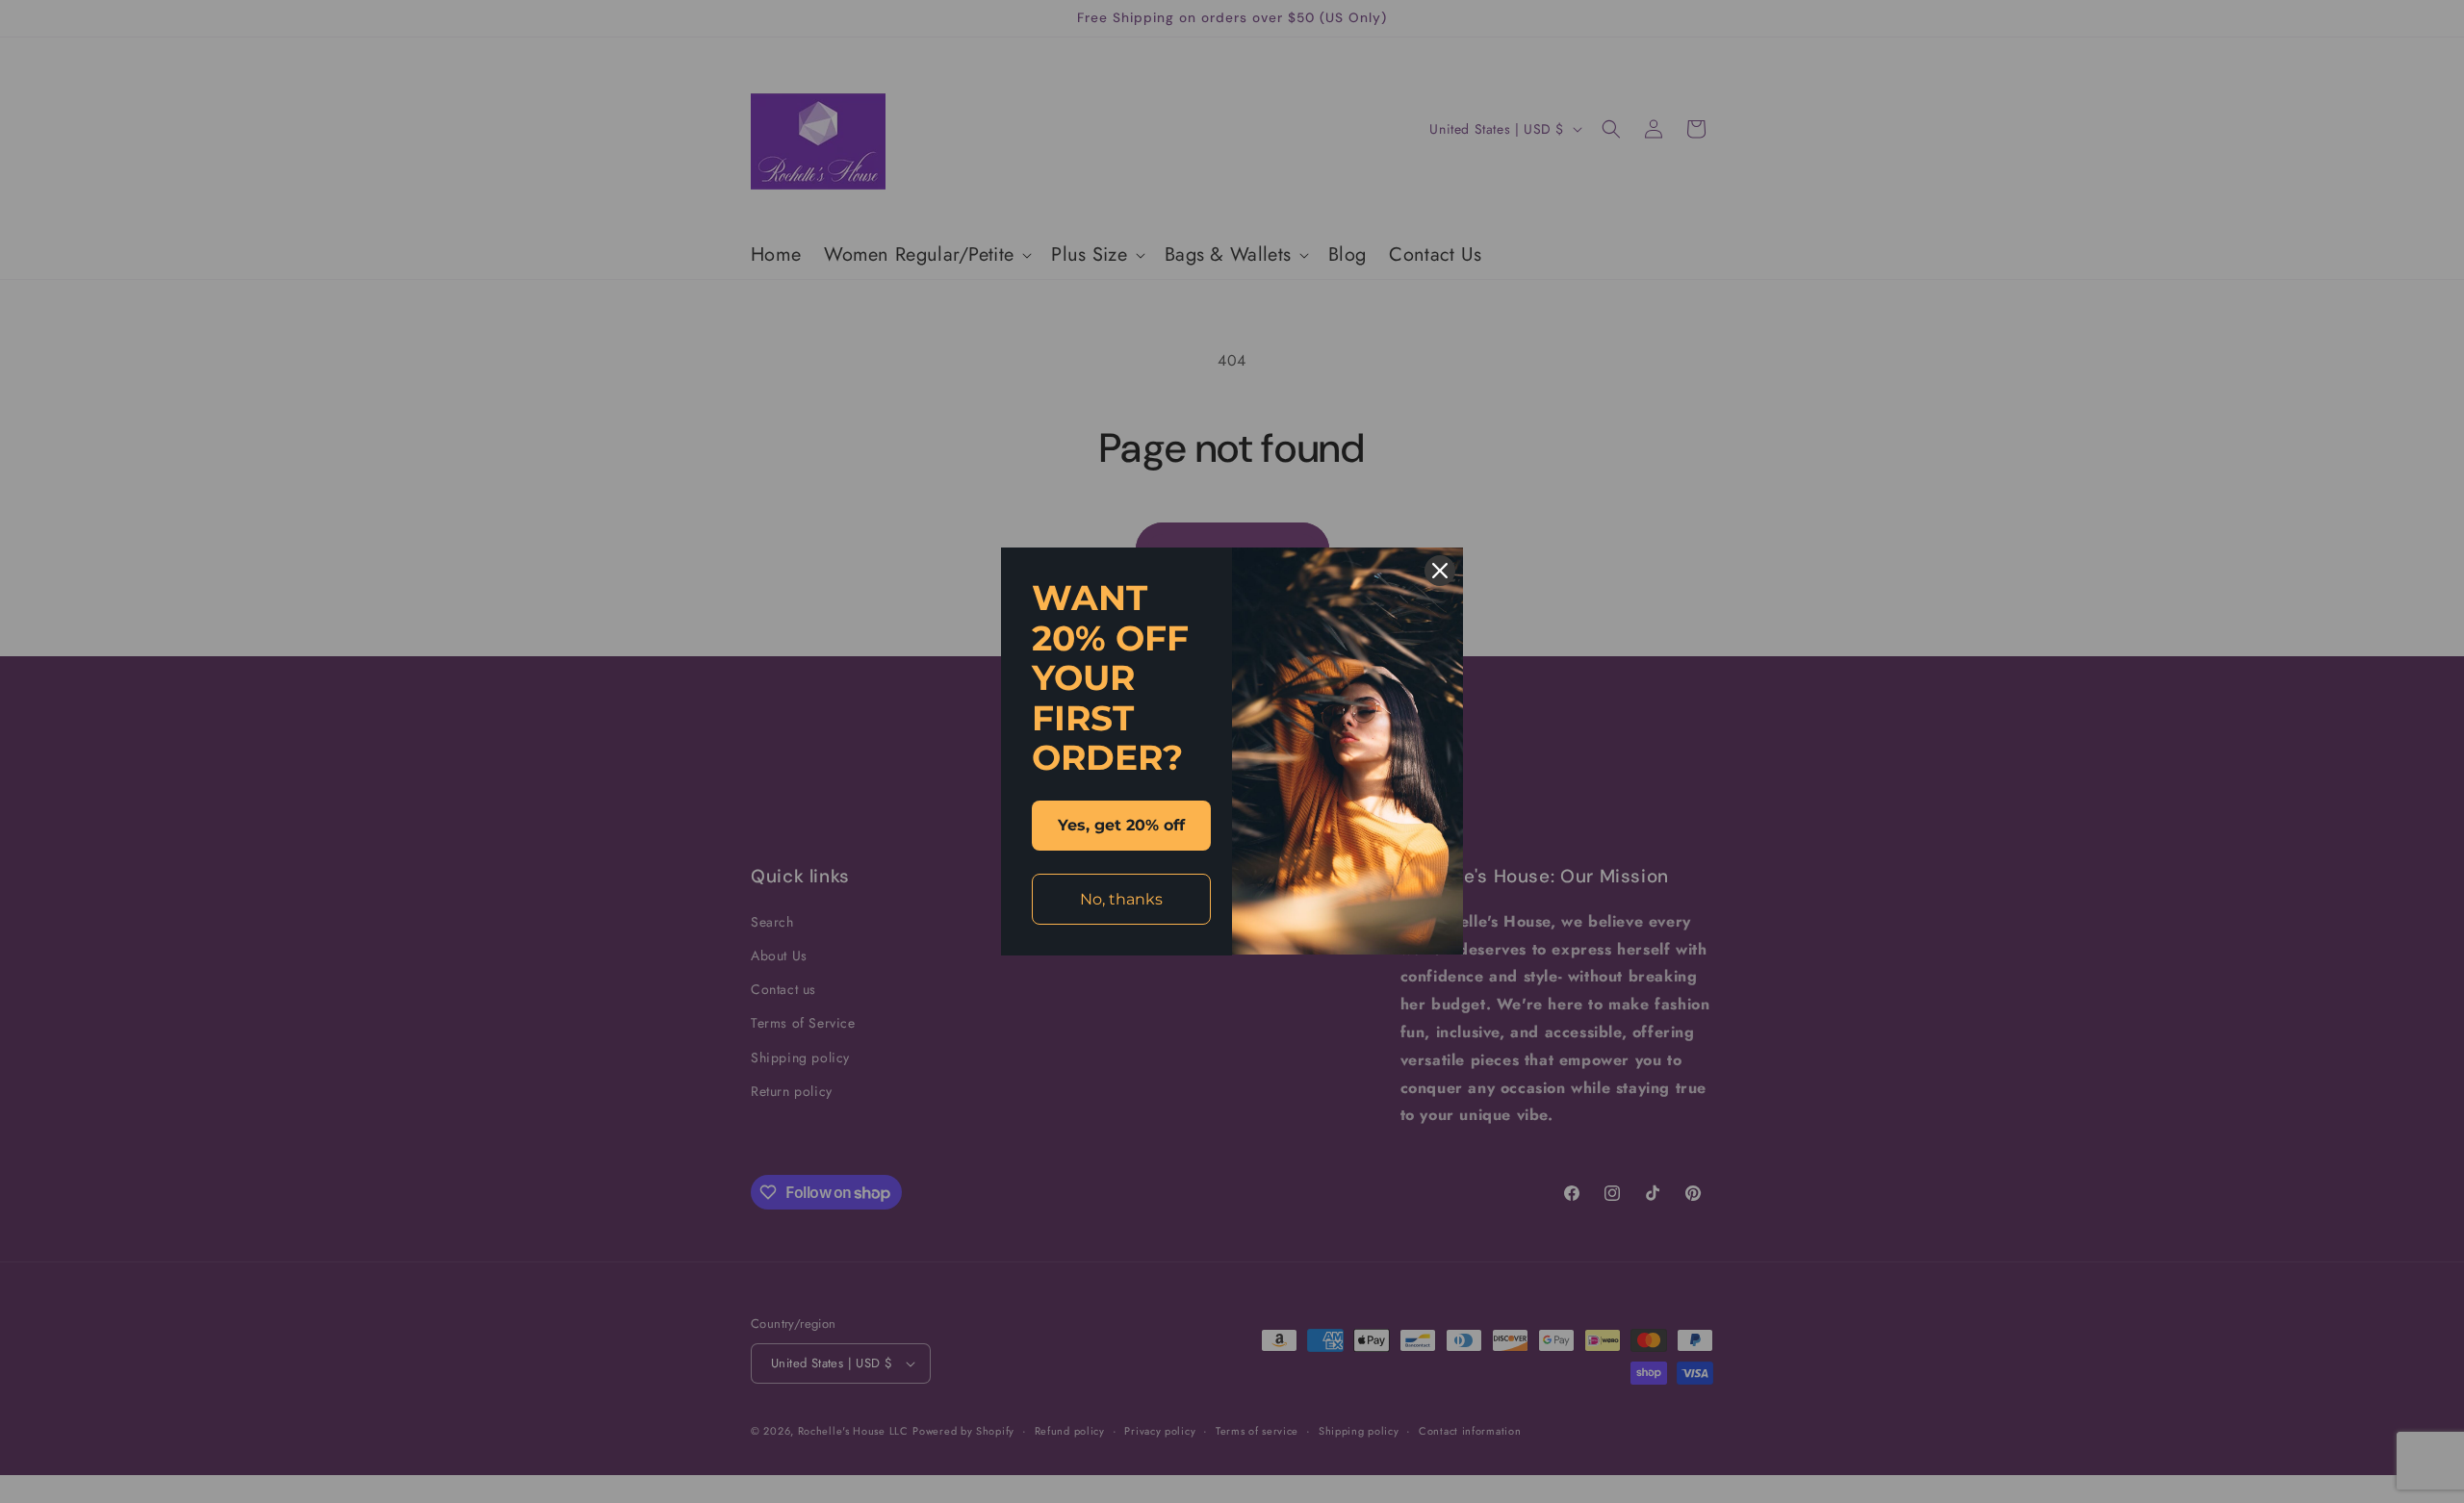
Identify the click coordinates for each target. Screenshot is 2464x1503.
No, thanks (1121, 899)
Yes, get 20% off (1121, 825)
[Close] (1440, 571)
